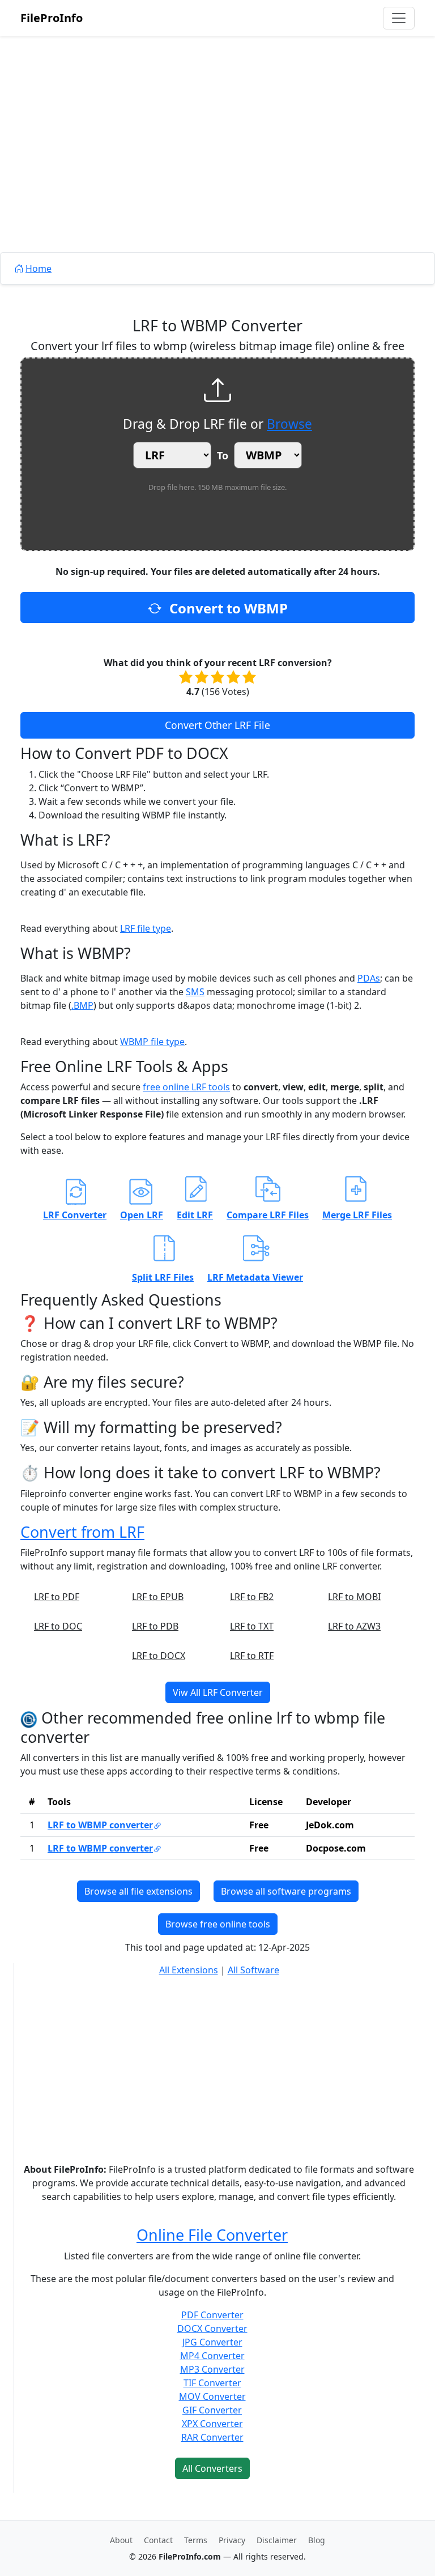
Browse (289, 424)
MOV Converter (212, 2396)
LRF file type (146, 928)
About (121, 2540)
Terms (196, 2540)
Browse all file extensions (138, 1891)
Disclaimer (277, 2540)
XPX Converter (212, 2424)
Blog (317, 2540)
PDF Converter (212, 2315)
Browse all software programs (286, 1891)
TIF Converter (212, 2383)
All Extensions (189, 1970)
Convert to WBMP (227, 608)
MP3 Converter (212, 2369)
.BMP (82, 1005)
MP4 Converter (212, 2356)
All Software (253, 1970)
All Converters (212, 2468)
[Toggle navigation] (399, 18)
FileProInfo (52, 18)
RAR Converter (212, 2437)
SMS (195, 992)
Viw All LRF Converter (218, 1692)
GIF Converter (212, 2410)
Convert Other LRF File (217, 725)
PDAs (369, 978)
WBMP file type (152, 1042)
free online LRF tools (186, 1087)
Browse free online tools (218, 1924)
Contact (158, 2540)
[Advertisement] (217, 170)
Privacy (232, 2540)
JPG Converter (212, 2342)
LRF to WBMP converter (100, 1825)
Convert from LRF (82, 1532)
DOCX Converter (212, 2328)
